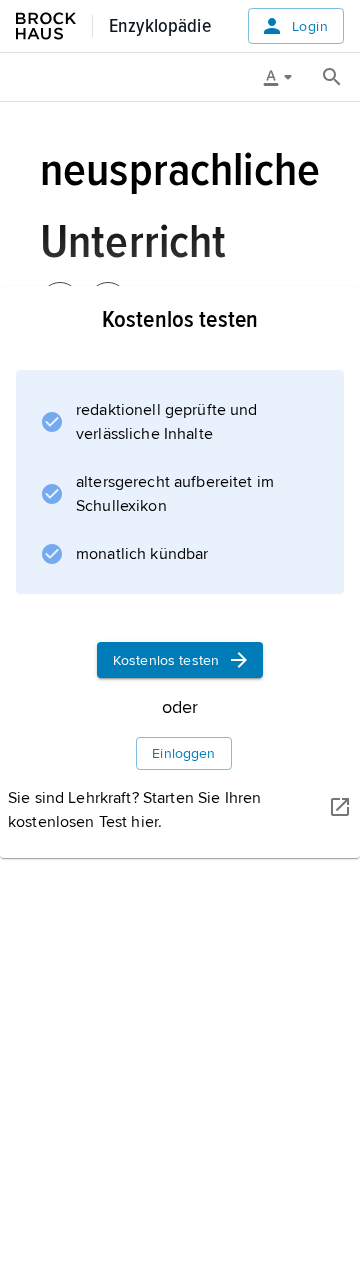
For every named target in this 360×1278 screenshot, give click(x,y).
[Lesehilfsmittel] (285, 77)
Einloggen (183, 753)
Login (310, 26)
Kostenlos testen (166, 660)
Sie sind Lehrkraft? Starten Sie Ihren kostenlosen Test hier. (134, 810)
